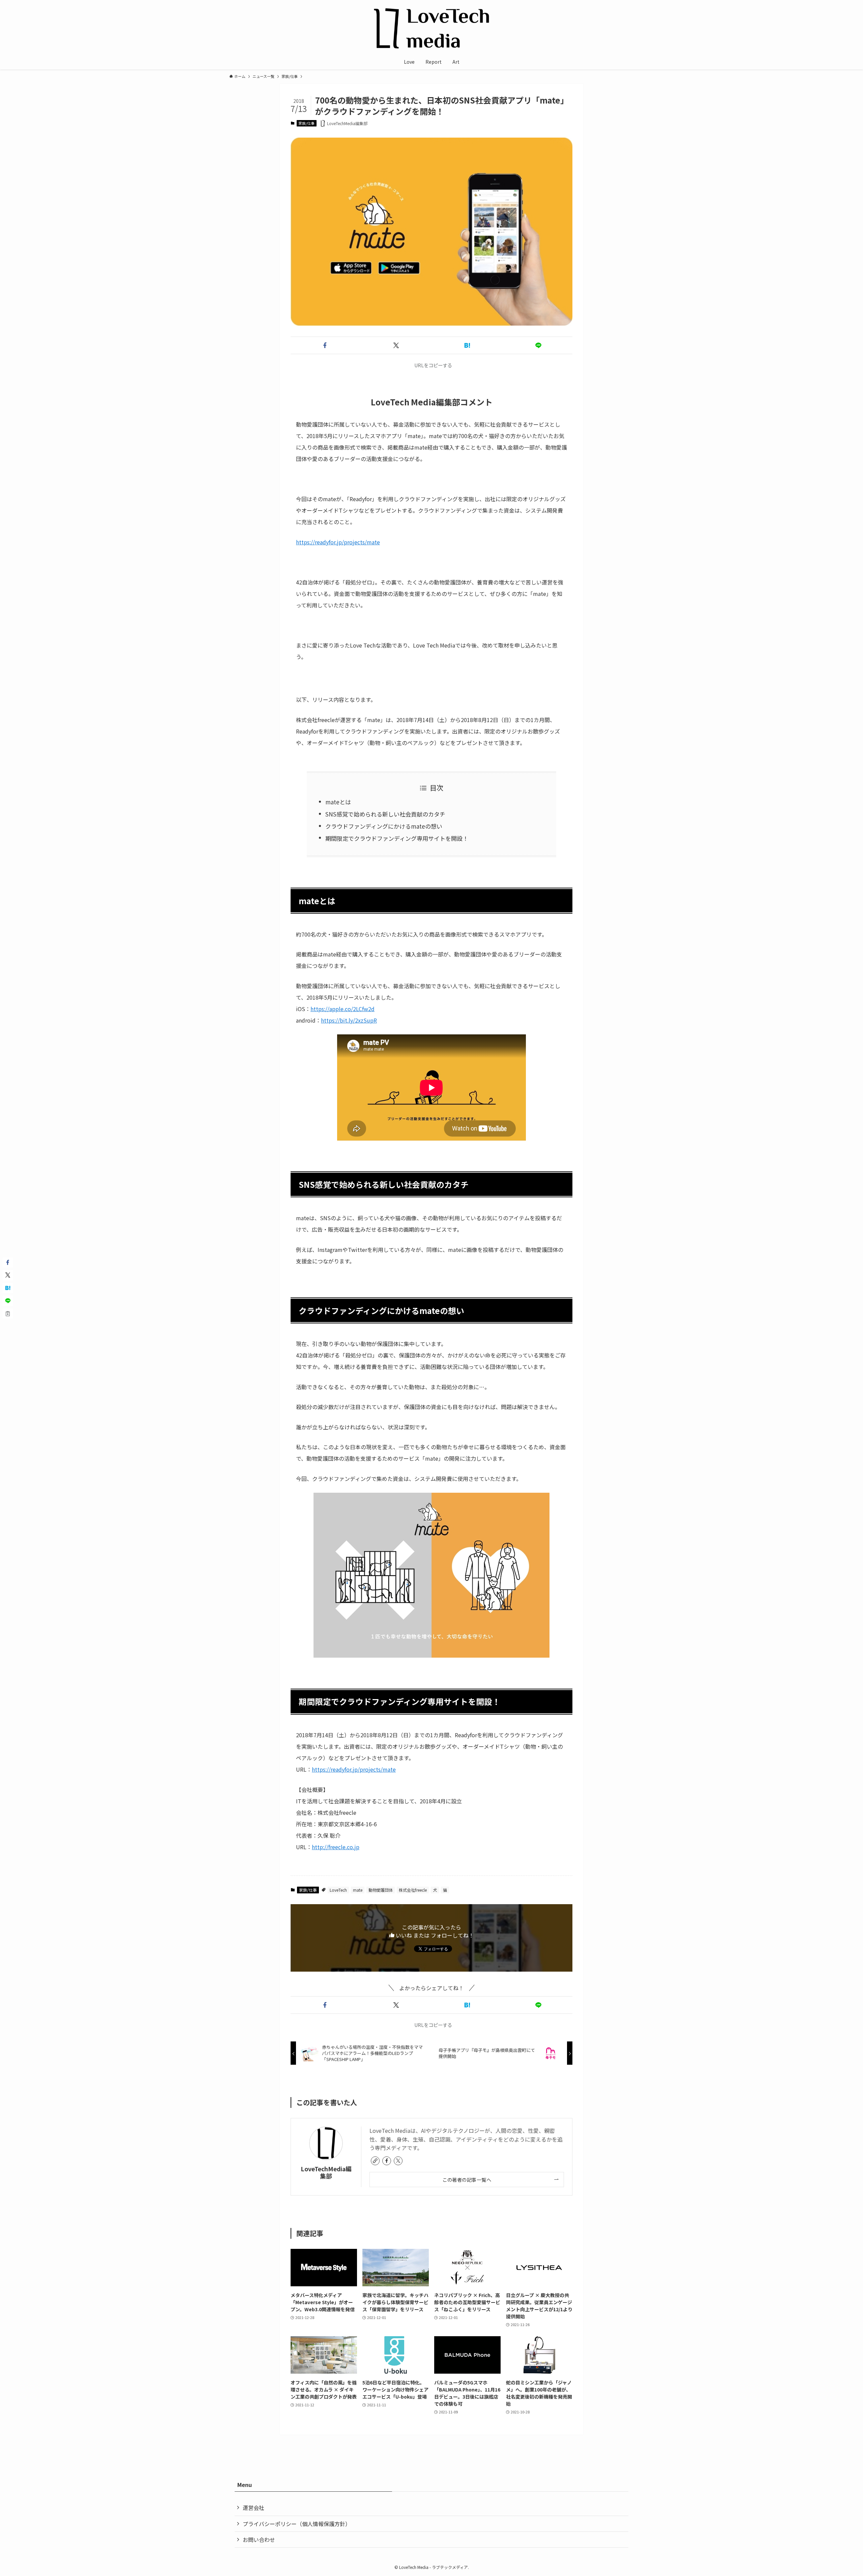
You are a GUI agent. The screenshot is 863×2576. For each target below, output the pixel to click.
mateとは (338, 802)
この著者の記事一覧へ (467, 2180)
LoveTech (338, 1890)
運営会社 (254, 2508)
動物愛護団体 (381, 1890)
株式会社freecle (413, 1890)
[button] (325, 345)
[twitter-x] (398, 2161)
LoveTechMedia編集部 (326, 2172)
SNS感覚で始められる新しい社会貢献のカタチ (385, 814)
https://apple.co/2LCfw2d (343, 1009)
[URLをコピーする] (8, 1314)
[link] (375, 2161)
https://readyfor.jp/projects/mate (338, 542)
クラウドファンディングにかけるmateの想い (384, 826)
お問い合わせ (259, 2540)
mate (358, 1890)
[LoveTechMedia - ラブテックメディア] (431, 28)
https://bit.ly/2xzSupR (349, 1020)
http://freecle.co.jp (336, 1847)
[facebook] (387, 2161)
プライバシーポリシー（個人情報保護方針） (297, 2524)
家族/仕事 (306, 123)
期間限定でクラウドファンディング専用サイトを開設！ (397, 838)
